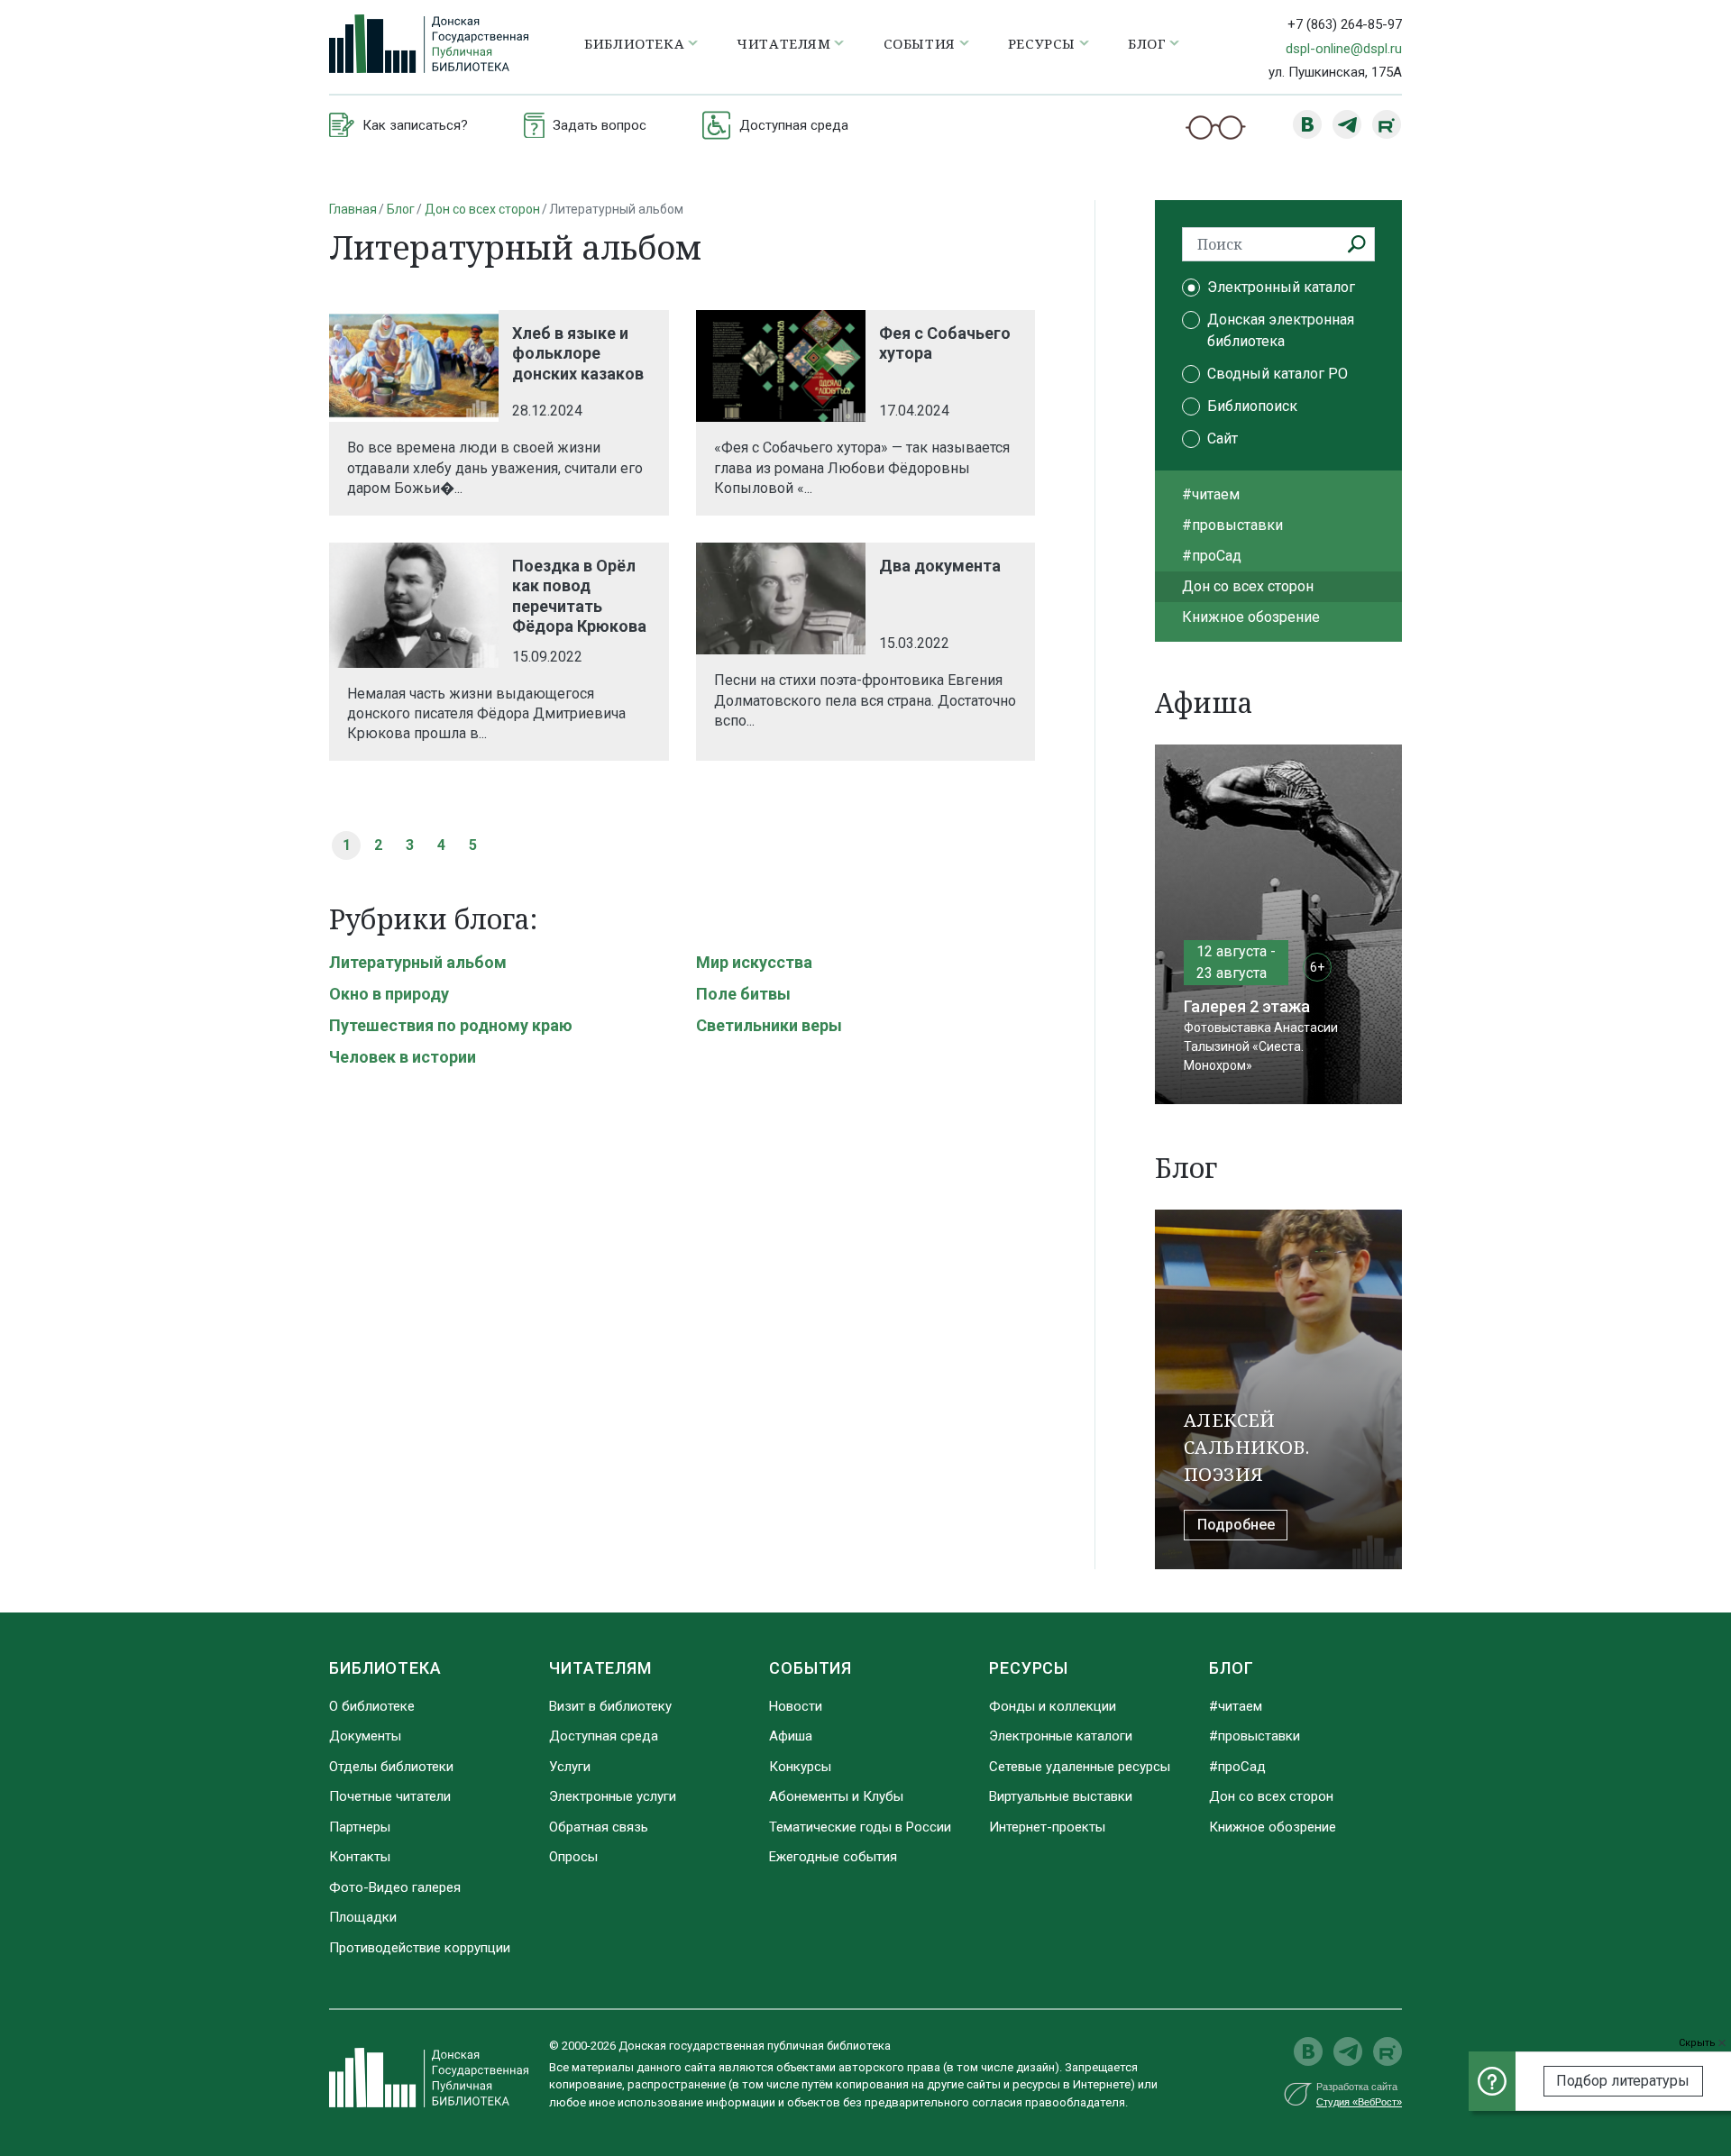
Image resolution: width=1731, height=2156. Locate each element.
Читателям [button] (783, 43)
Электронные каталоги (1061, 1736)
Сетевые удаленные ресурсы (1080, 1767)
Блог (401, 209)
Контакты (360, 1857)
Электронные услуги (613, 1796)
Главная (353, 209)
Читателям (600, 1668)
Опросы (573, 1857)
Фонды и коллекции (1053, 1706)
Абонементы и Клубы (836, 1796)
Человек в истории (403, 1057)
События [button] (920, 43)
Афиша (791, 1736)
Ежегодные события (833, 1857)
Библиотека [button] (634, 43)
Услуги (570, 1767)
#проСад (1212, 556)
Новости (796, 1706)
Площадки (363, 1917)
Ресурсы (1029, 1668)
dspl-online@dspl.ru (1344, 49)
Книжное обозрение (1251, 617)
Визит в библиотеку (610, 1706)
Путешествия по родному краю (451, 1025)
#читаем (1211, 494)
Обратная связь (599, 1827)
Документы (365, 1736)
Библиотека (385, 1668)
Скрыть (1699, 2043)
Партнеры (360, 1827)
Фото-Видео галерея (395, 1887)
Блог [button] (1147, 43)
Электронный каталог (1281, 287)
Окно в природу (389, 994)
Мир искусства (754, 962)
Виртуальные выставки (1061, 1796)
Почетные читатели (390, 1796)
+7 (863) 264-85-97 (1345, 24)
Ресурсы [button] (1042, 43)
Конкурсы (800, 1767)
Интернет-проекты (1047, 1827)
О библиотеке (372, 1706)
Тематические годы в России (860, 1827)
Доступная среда (604, 1736)
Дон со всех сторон (482, 209)
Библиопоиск (1252, 406)
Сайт (1223, 439)
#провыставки (1232, 525)
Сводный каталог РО (1278, 374)
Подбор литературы (1623, 2081)
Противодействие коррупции (420, 1948)
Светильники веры (769, 1025)
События (811, 1668)
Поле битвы (743, 994)
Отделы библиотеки (391, 1767)
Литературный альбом (418, 962)
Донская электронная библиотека (1281, 330)
